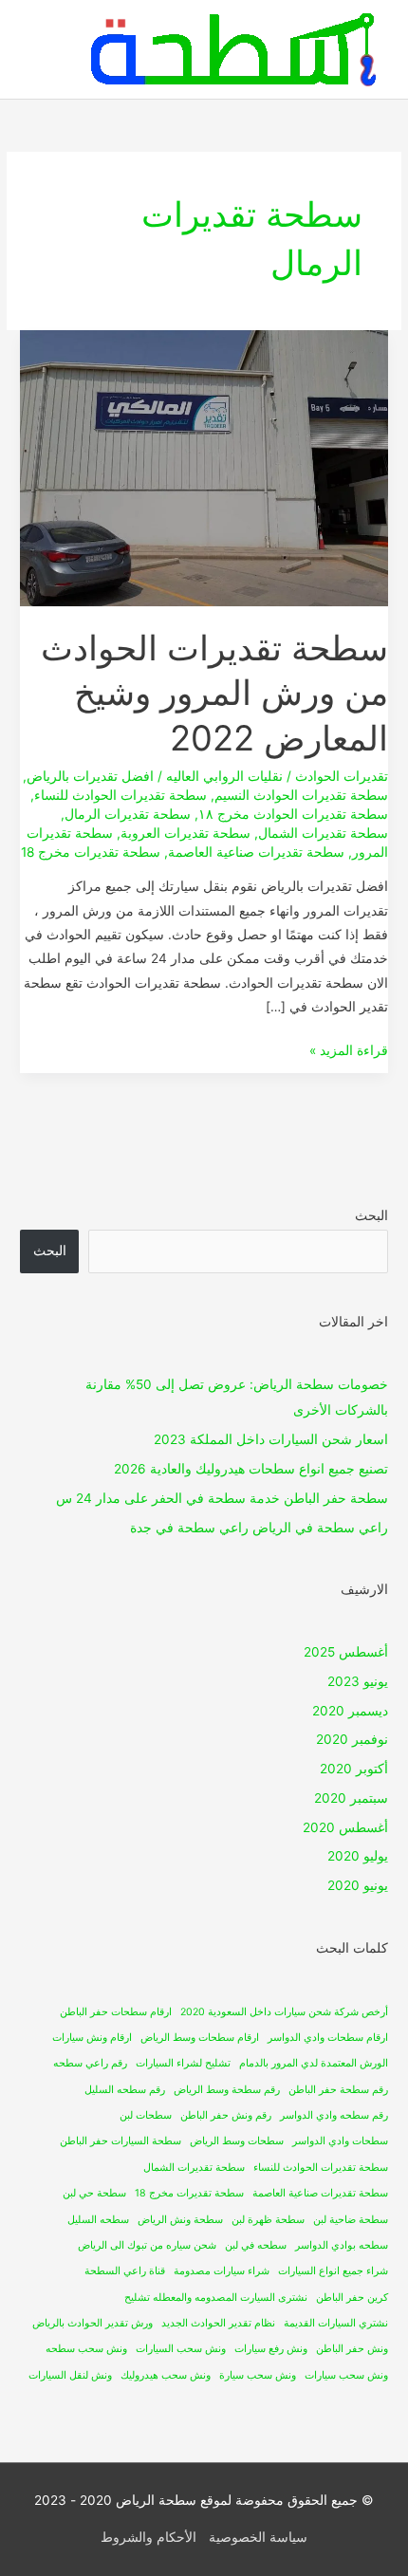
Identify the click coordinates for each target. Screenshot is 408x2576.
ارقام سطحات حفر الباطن (116, 2012)
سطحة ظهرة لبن (268, 2220)
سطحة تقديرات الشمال (323, 833)
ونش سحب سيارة (258, 2375)
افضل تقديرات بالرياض (90, 776)
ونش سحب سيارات (346, 2375)
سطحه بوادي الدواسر (342, 2245)
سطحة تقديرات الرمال (128, 814)
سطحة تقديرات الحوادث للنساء (121, 795)
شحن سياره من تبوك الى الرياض (147, 2245)
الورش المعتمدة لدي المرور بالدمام (314, 2063)
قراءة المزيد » (349, 1048)
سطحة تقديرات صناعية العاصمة (256, 852)
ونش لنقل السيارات (70, 2375)
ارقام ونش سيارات (92, 2038)
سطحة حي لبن (94, 2193)
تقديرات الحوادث (342, 776)
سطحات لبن (146, 2115)
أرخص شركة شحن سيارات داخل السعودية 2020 (284, 2012)
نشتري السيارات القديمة (336, 2323)
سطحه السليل (98, 2220)
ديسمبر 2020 (350, 1711)
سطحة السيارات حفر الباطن (121, 2141)
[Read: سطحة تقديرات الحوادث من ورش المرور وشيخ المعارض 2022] (204, 467)
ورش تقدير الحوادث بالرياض (93, 2323)
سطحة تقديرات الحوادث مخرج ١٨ (293, 814)
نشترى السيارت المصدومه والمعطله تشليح (216, 2298)
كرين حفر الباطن (352, 2298)
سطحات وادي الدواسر (340, 2141)
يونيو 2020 (358, 1885)
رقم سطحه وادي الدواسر (334, 2115)
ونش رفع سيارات (271, 2349)
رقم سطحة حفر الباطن (338, 2090)
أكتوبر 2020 (354, 1769)
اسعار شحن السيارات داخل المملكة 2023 (271, 1439)
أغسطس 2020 (345, 1827)
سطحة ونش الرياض (180, 2220)
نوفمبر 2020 (352, 1739)
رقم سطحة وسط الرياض (227, 2090)
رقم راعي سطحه (90, 2063)
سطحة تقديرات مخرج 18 (91, 852)
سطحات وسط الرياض (237, 2141)
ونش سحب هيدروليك (166, 2375)
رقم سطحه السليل (125, 2090)
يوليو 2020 (358, 1856)
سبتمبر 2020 (351, 1798)
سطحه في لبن (256, 2245)
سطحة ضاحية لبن (351, 2220)
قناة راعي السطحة (125, 2271)
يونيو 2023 (358, 1681)
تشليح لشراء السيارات (183, 2063)
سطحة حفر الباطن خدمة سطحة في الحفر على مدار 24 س (222, 1498)
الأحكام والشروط (148, 2537)
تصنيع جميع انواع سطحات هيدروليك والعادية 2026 (251, 1469)
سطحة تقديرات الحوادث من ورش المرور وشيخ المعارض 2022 (214, 693)
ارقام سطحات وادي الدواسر (328, 2038)
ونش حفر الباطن (352, 2349)
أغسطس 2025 (346, 1652)
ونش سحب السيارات (181, 2349)
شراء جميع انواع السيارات (333, 2271)
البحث (371, 1215)
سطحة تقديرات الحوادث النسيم (301, 795)
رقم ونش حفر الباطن (226, 2115)
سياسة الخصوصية (258, 2537)
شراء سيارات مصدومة (222, 2271)
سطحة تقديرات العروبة (185, 833)
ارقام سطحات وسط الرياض (200, 2038)
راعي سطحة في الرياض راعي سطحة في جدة (259, 1528)
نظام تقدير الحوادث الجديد (218, 2323)
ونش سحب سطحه (86, 2349)
